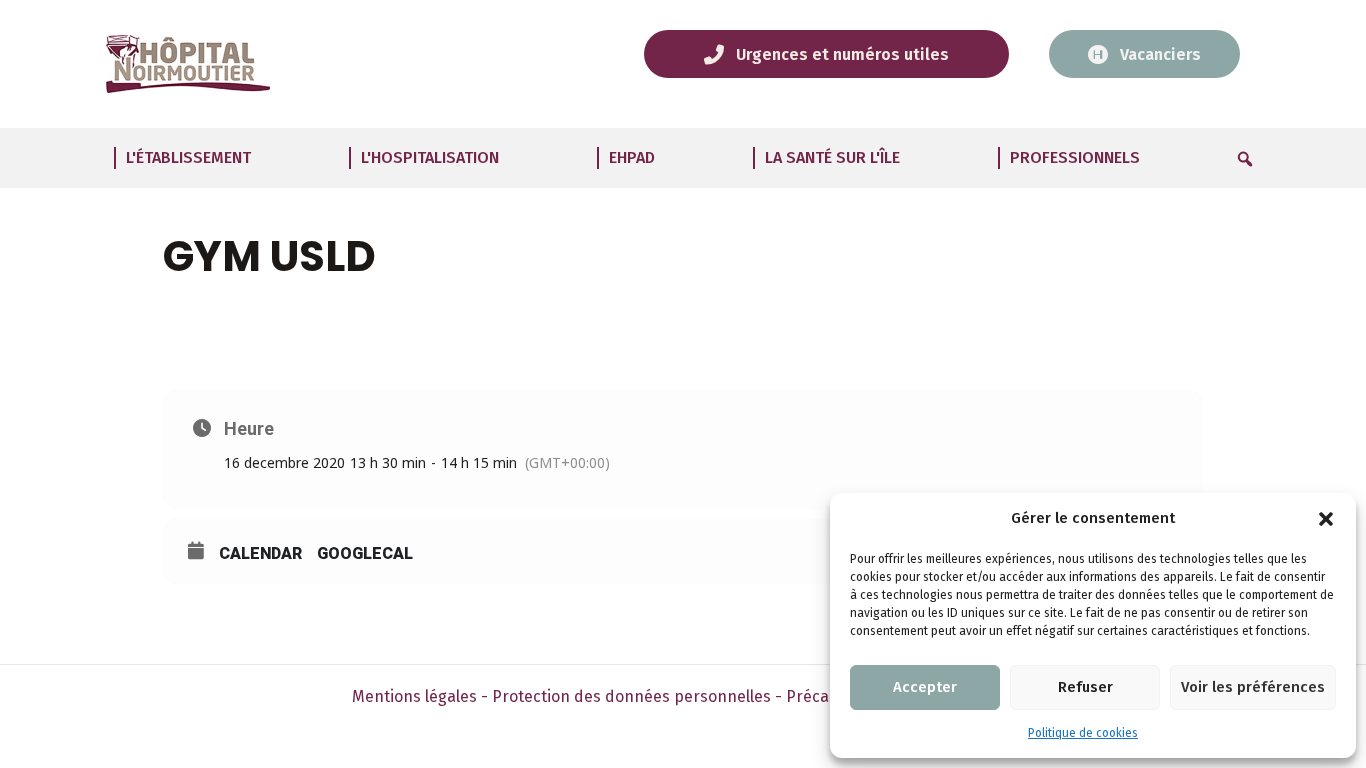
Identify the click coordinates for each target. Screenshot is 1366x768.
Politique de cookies (1083, 733)
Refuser (1085, 687)
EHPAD (632, 157)
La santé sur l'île (832, 157)
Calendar (260, 553)
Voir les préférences (1253, 687)
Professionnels (1075, 157)
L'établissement (188, 157)
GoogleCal (365, 553)
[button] (1326, 519)
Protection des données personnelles (631, 696)
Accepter (925, 687)
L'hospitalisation (430, 157)
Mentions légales (414, 696)
